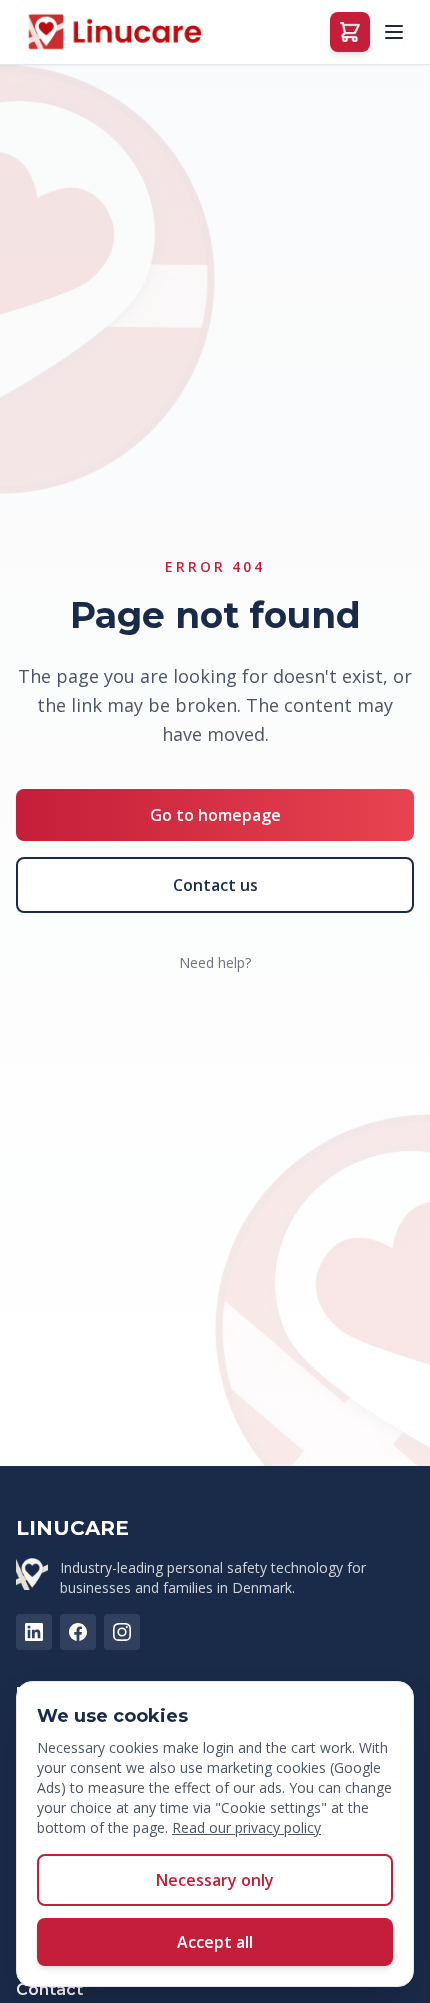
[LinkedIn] (34, 1632)
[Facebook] (78, 1632)
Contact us (215, 885)
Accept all (215, 1942)
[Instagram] (122, 1632)
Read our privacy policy (246, 1827)
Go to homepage (215, 815)
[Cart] (350, 32)
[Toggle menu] (394, 32)
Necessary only (215, 1880)
